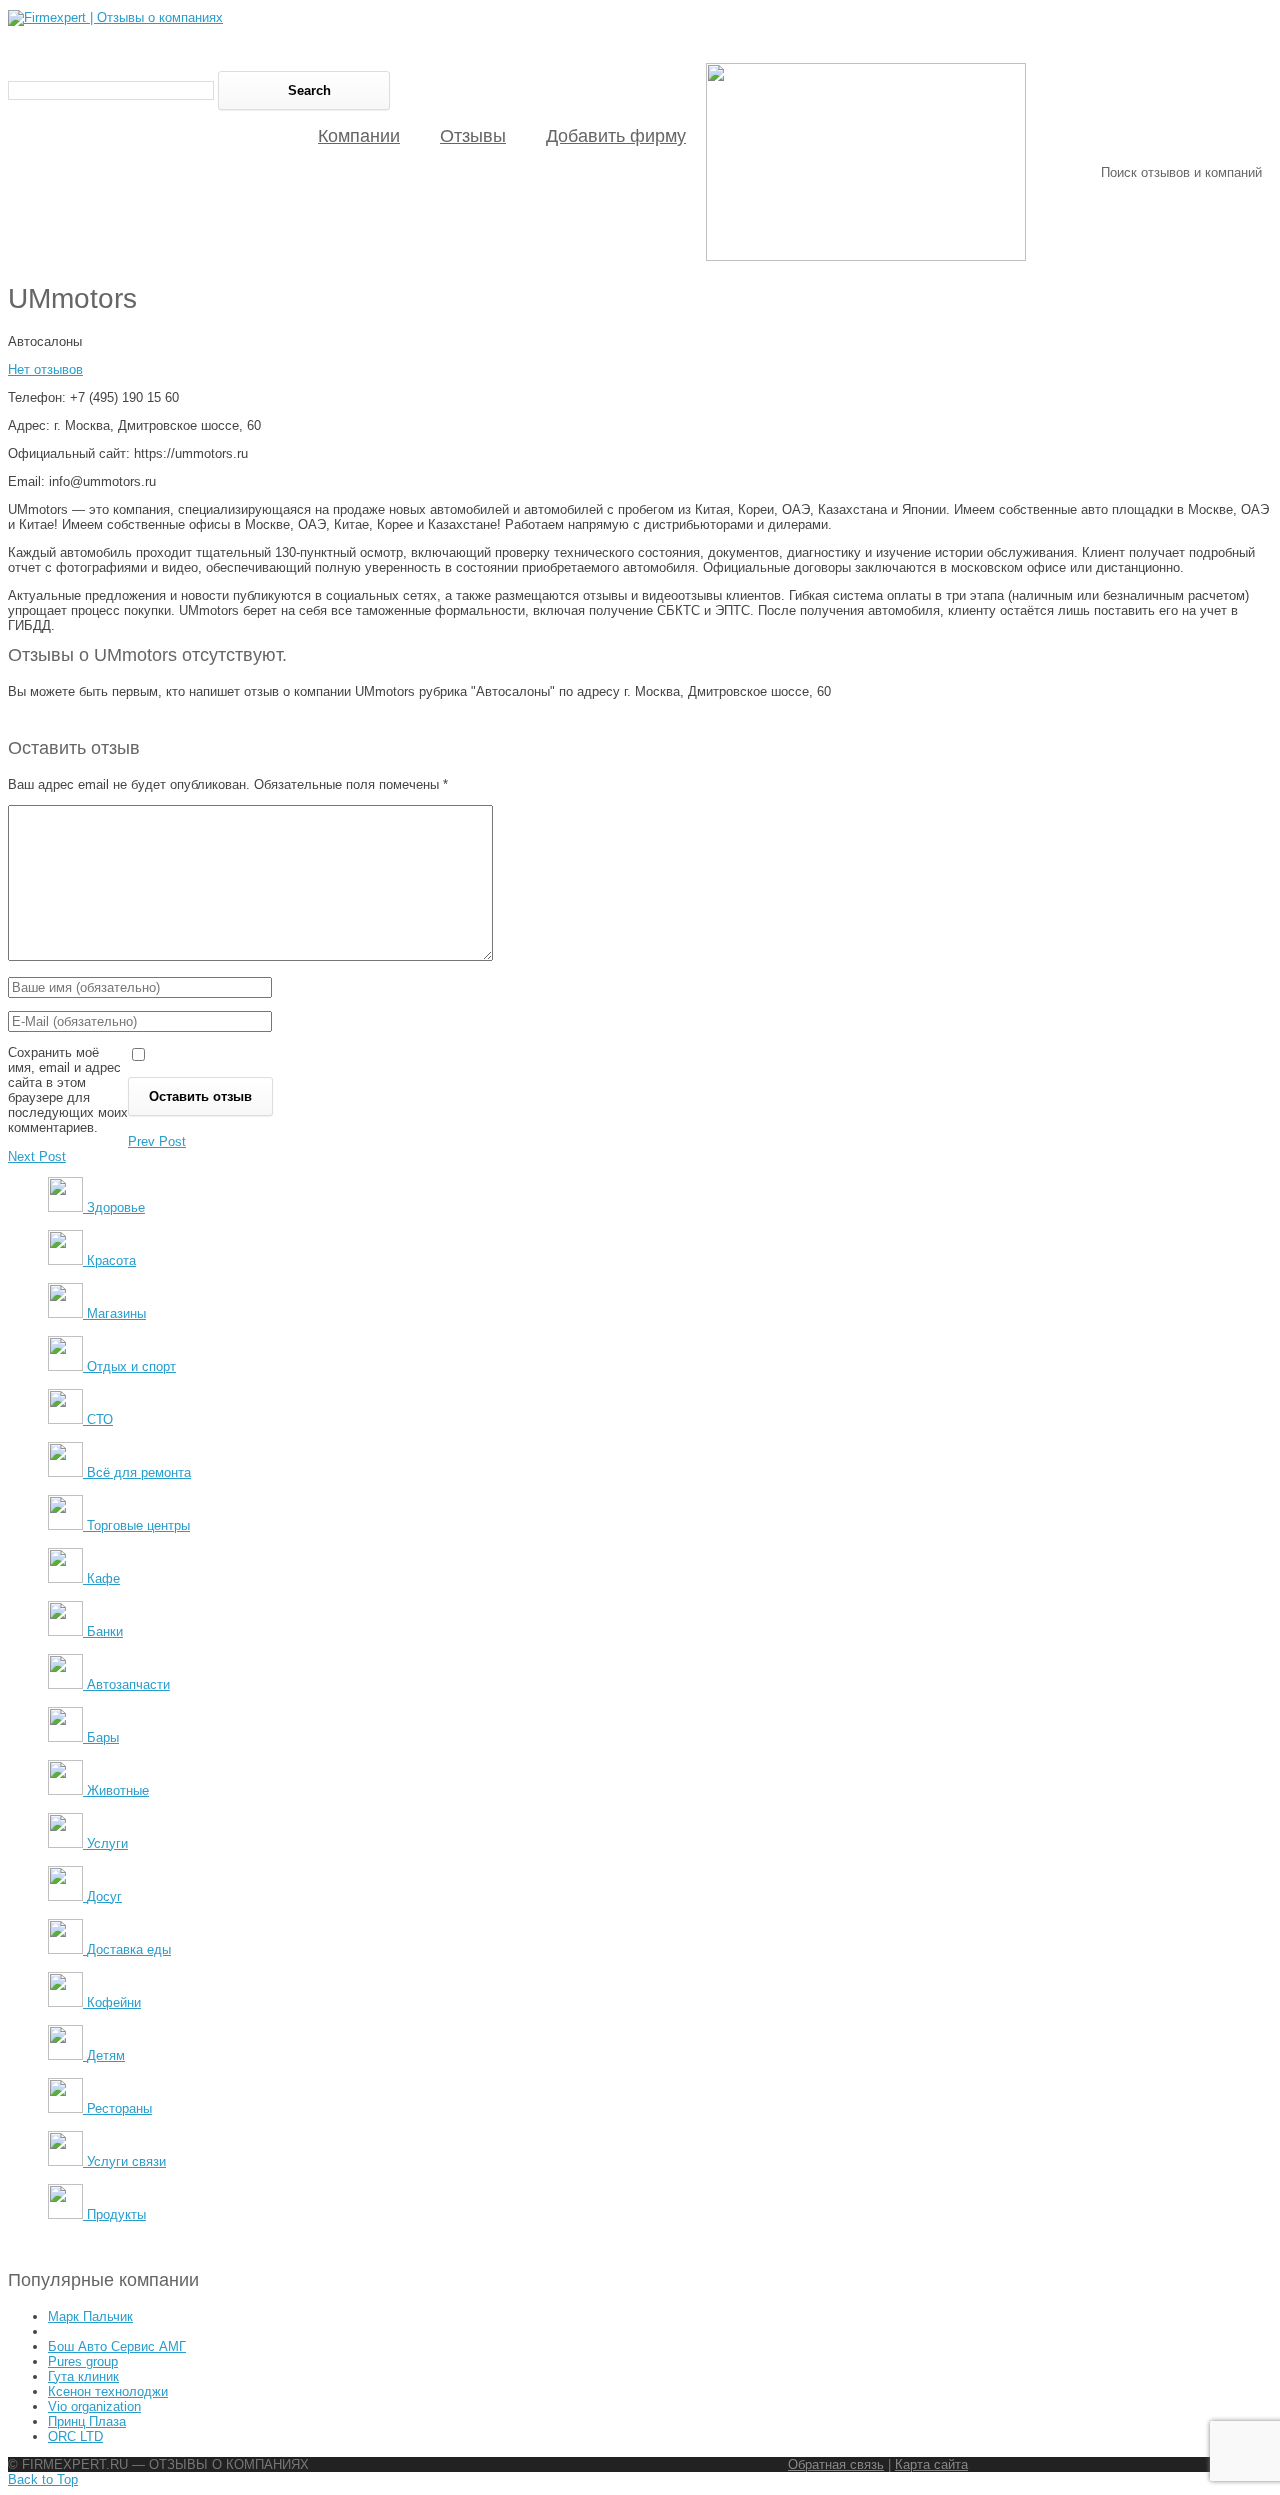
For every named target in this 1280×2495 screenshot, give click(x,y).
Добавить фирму (616, 136)
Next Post (37, 1156)
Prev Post (157, 1141)
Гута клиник (83, 2376)
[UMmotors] (866, 256)
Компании (359, 136)
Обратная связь (836, 2464)
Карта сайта (931, 2464)
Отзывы (473, 136)
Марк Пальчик (90, 2316)
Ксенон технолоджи (108, 2391)
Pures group (83, 2361)
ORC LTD (75, 2436)
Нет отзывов (45, 369)
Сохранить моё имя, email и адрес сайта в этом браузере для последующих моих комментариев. (68, 1090)
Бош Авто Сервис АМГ (117, 2346)
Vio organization (94, 2406)
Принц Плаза (87, 2421)
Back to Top (43, 2479)
